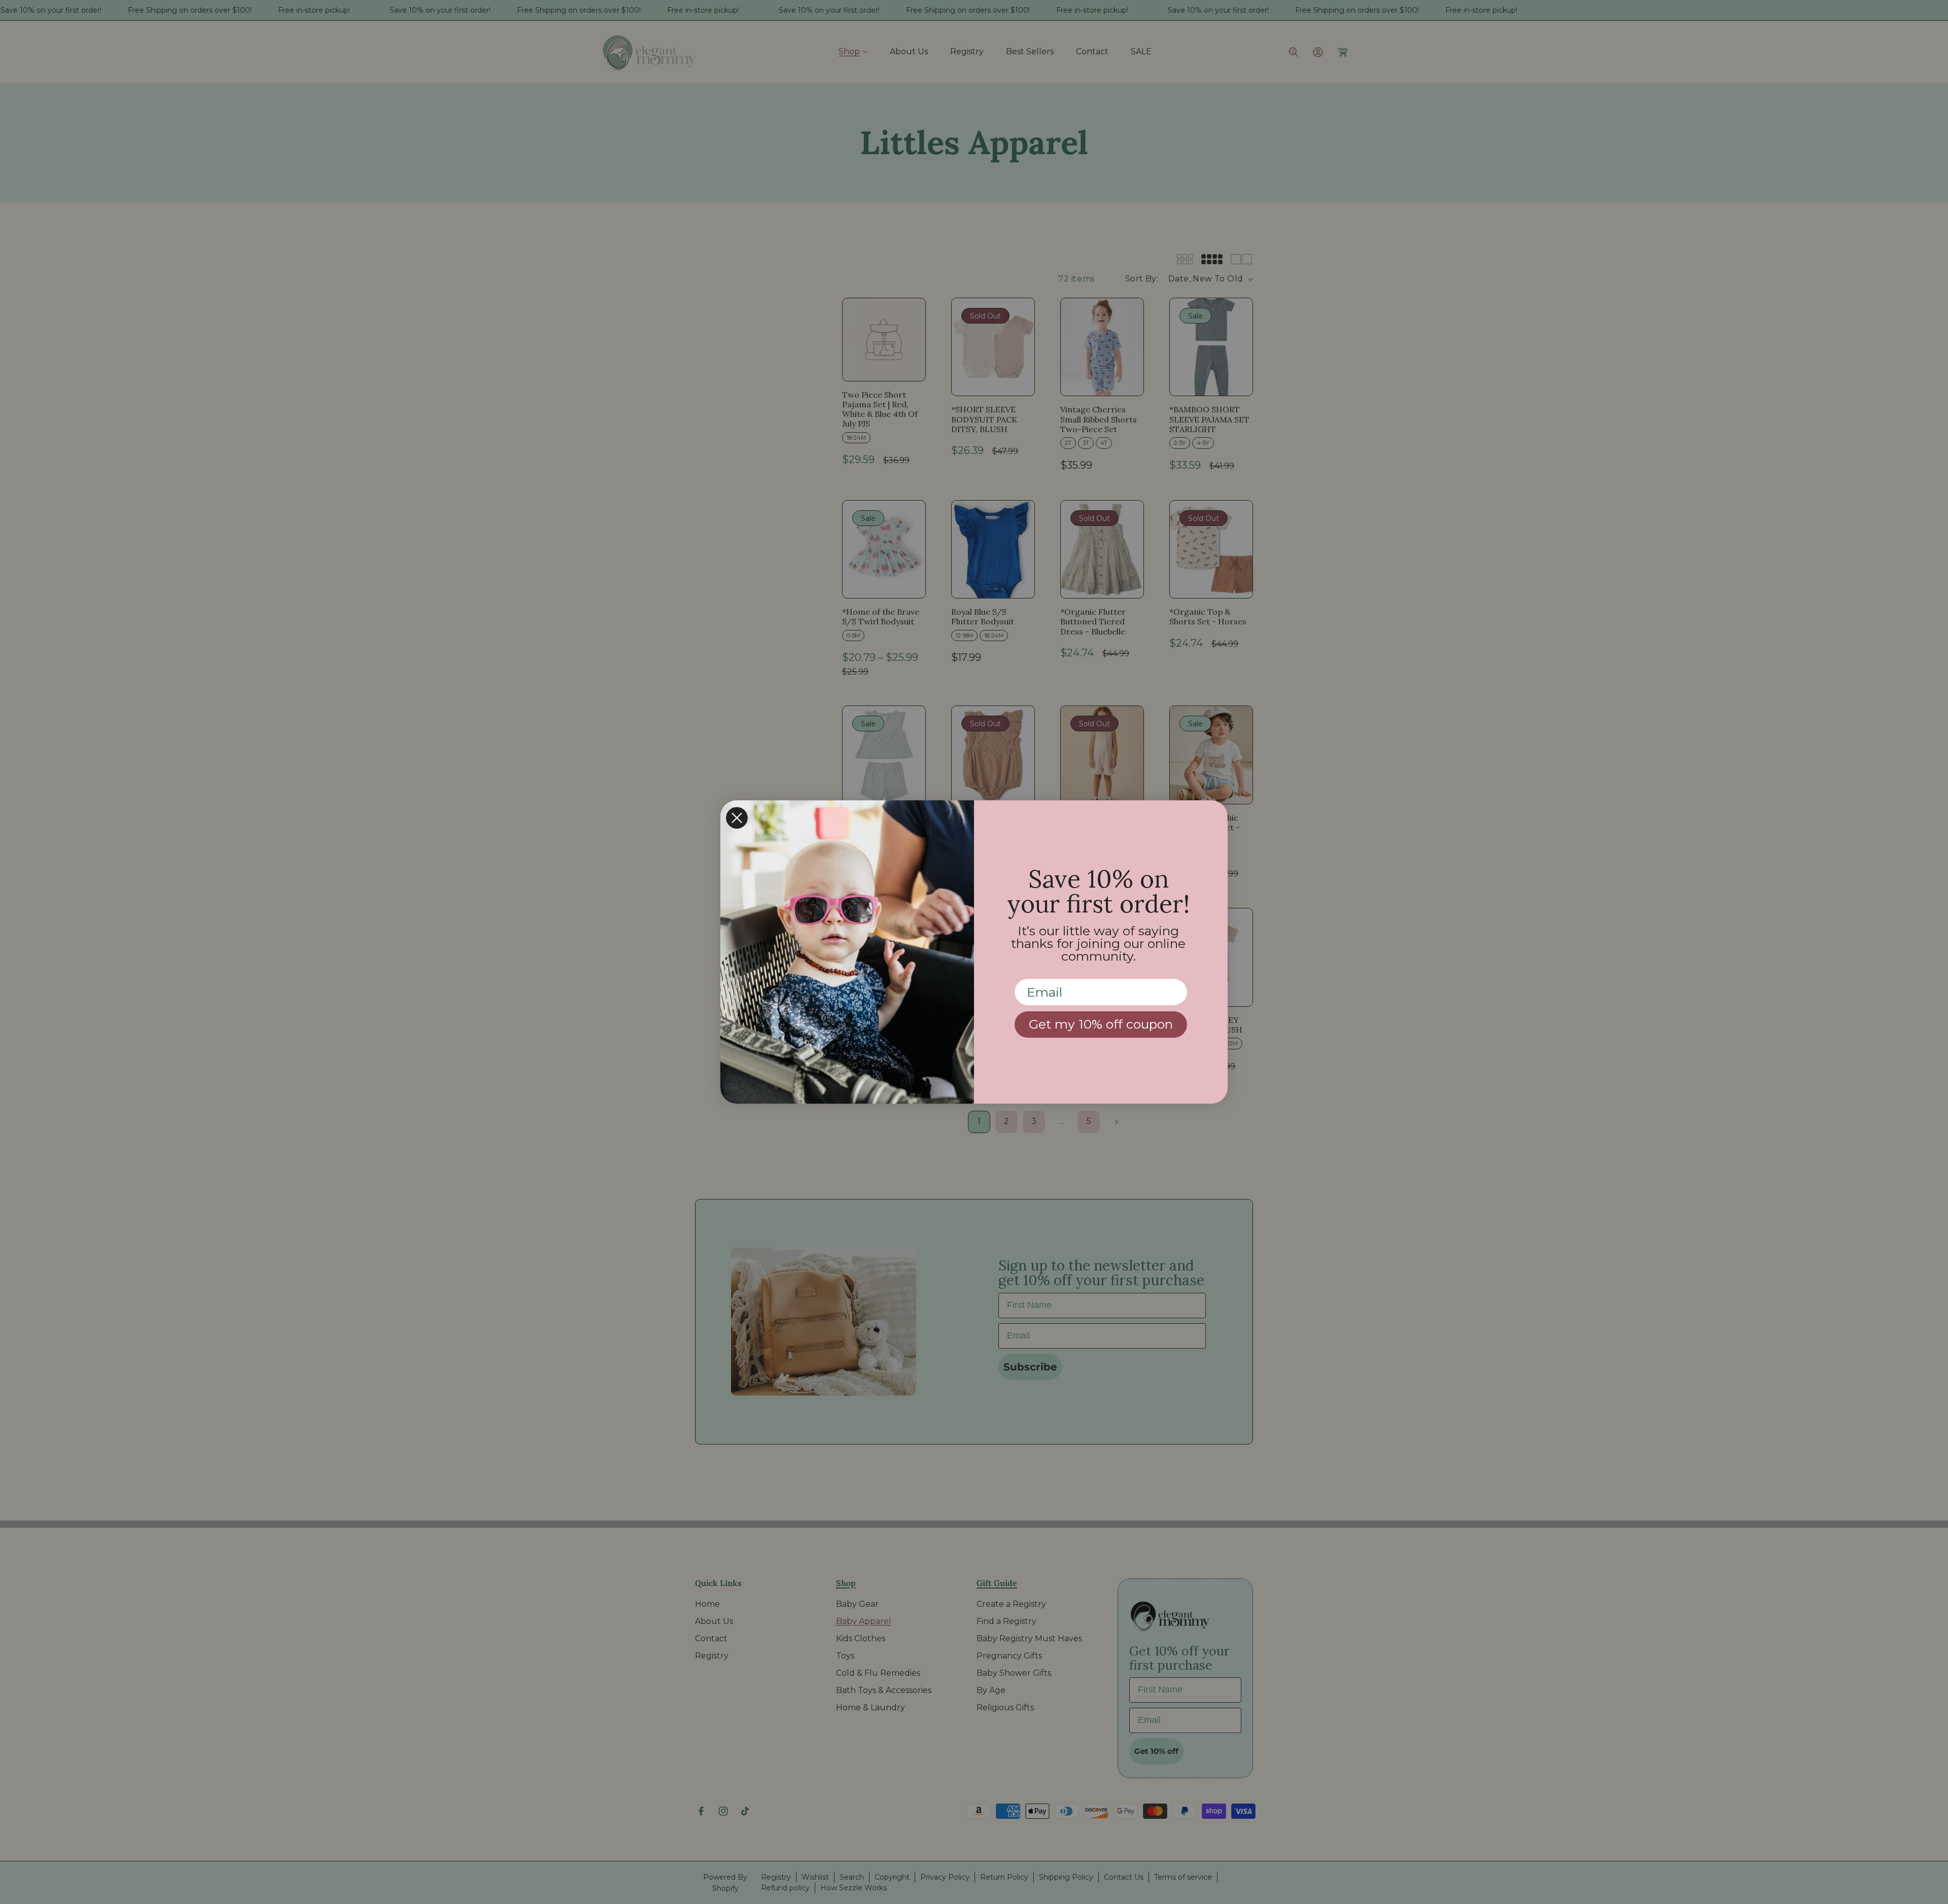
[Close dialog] (737, 818)
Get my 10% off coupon (1101, 1024)
